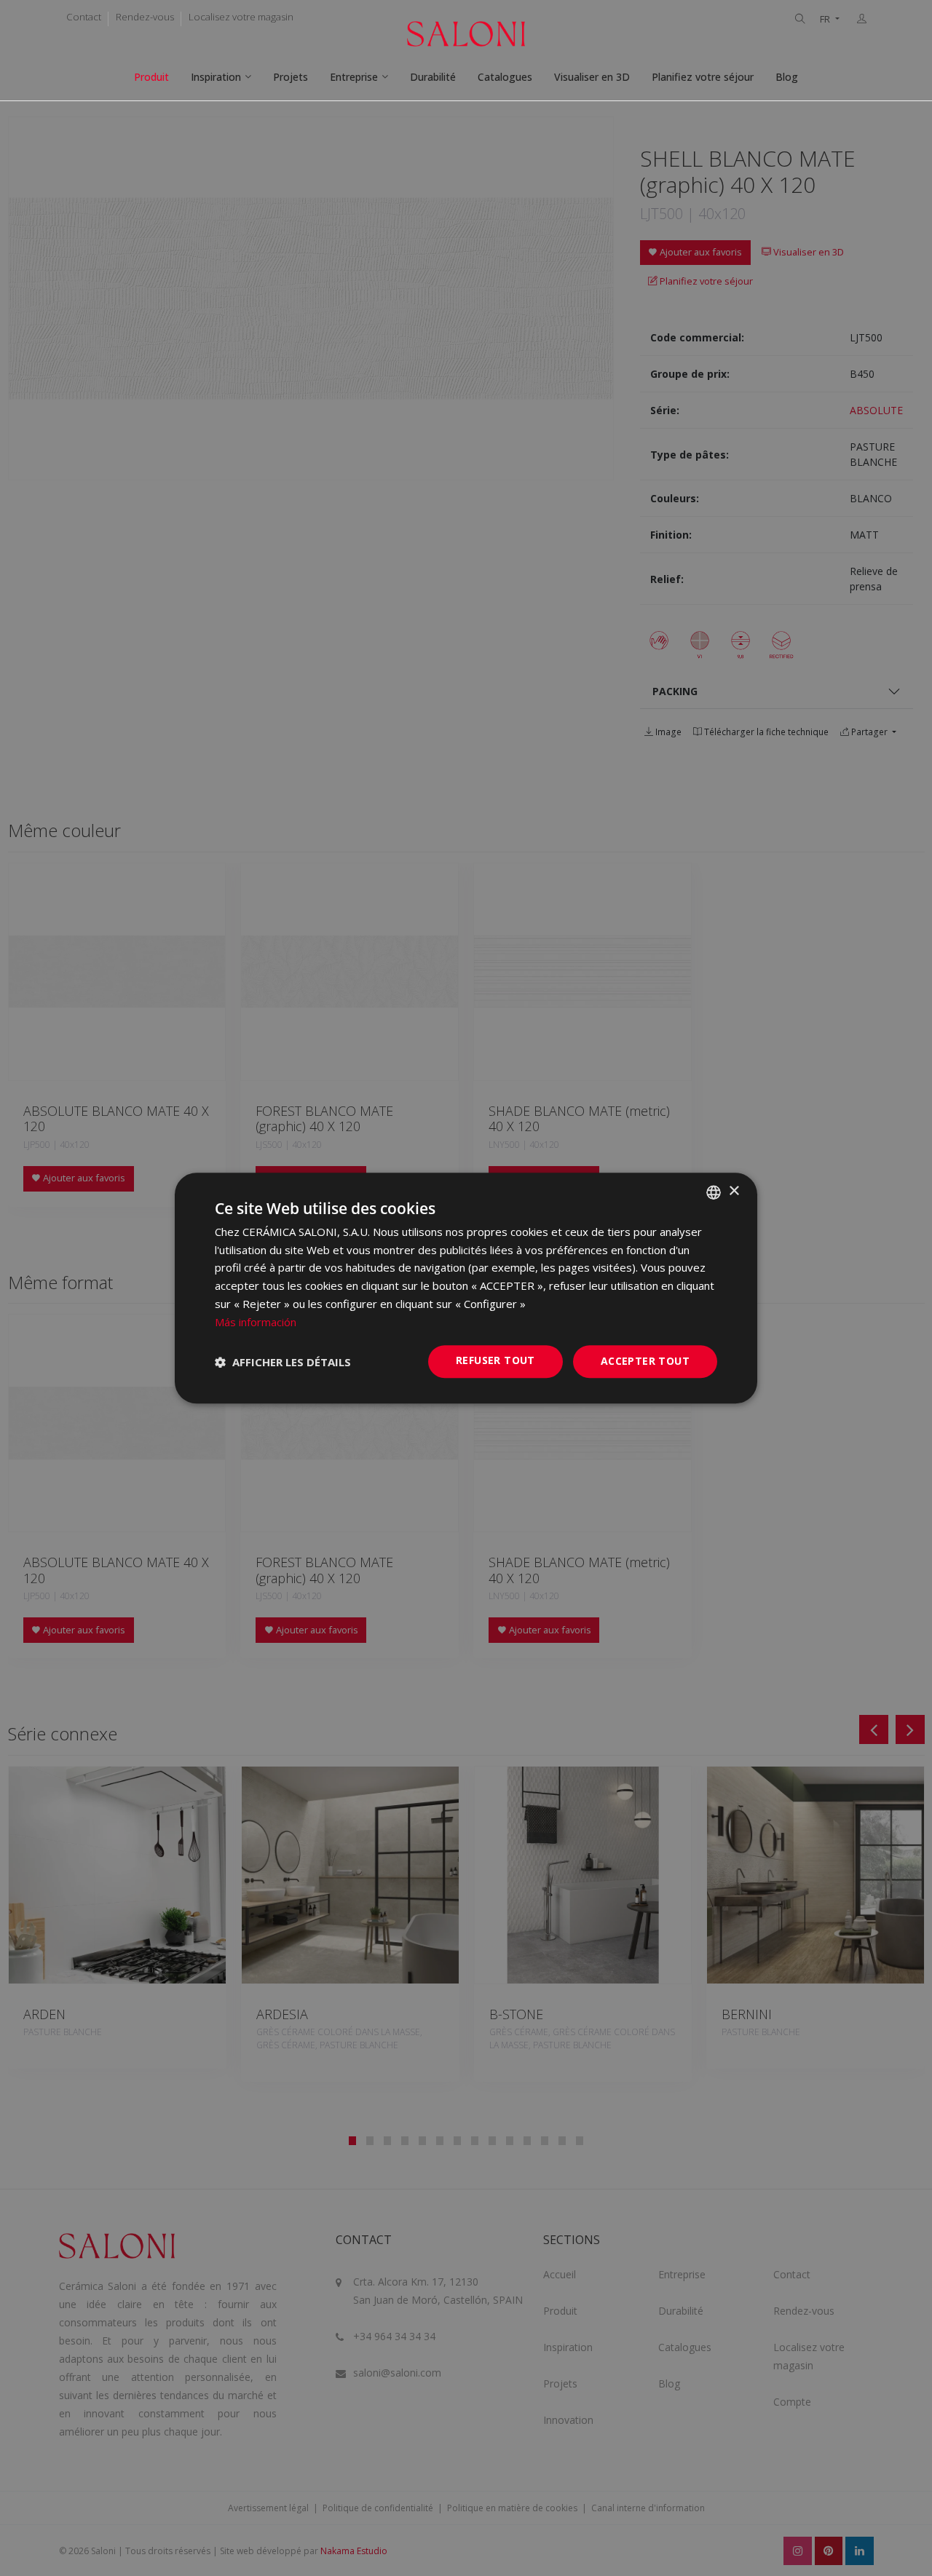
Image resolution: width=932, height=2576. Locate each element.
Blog (787, 77)
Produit (151, 77)
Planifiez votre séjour (703, 77)
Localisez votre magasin (241, 17)
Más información (256, 1322)
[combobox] (714, 1192)
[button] (283, 1362)
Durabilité (433, 77)
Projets (291, 77)
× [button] (734, 1191)
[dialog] (466, 1288)
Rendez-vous (145, 17)
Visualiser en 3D (592, 77)
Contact (84, 17)
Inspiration (216, 77)
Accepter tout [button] (645, 1362)
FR (826, 19)
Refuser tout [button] (495, 1361)
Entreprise (354, 77)
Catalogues (505, 77)
